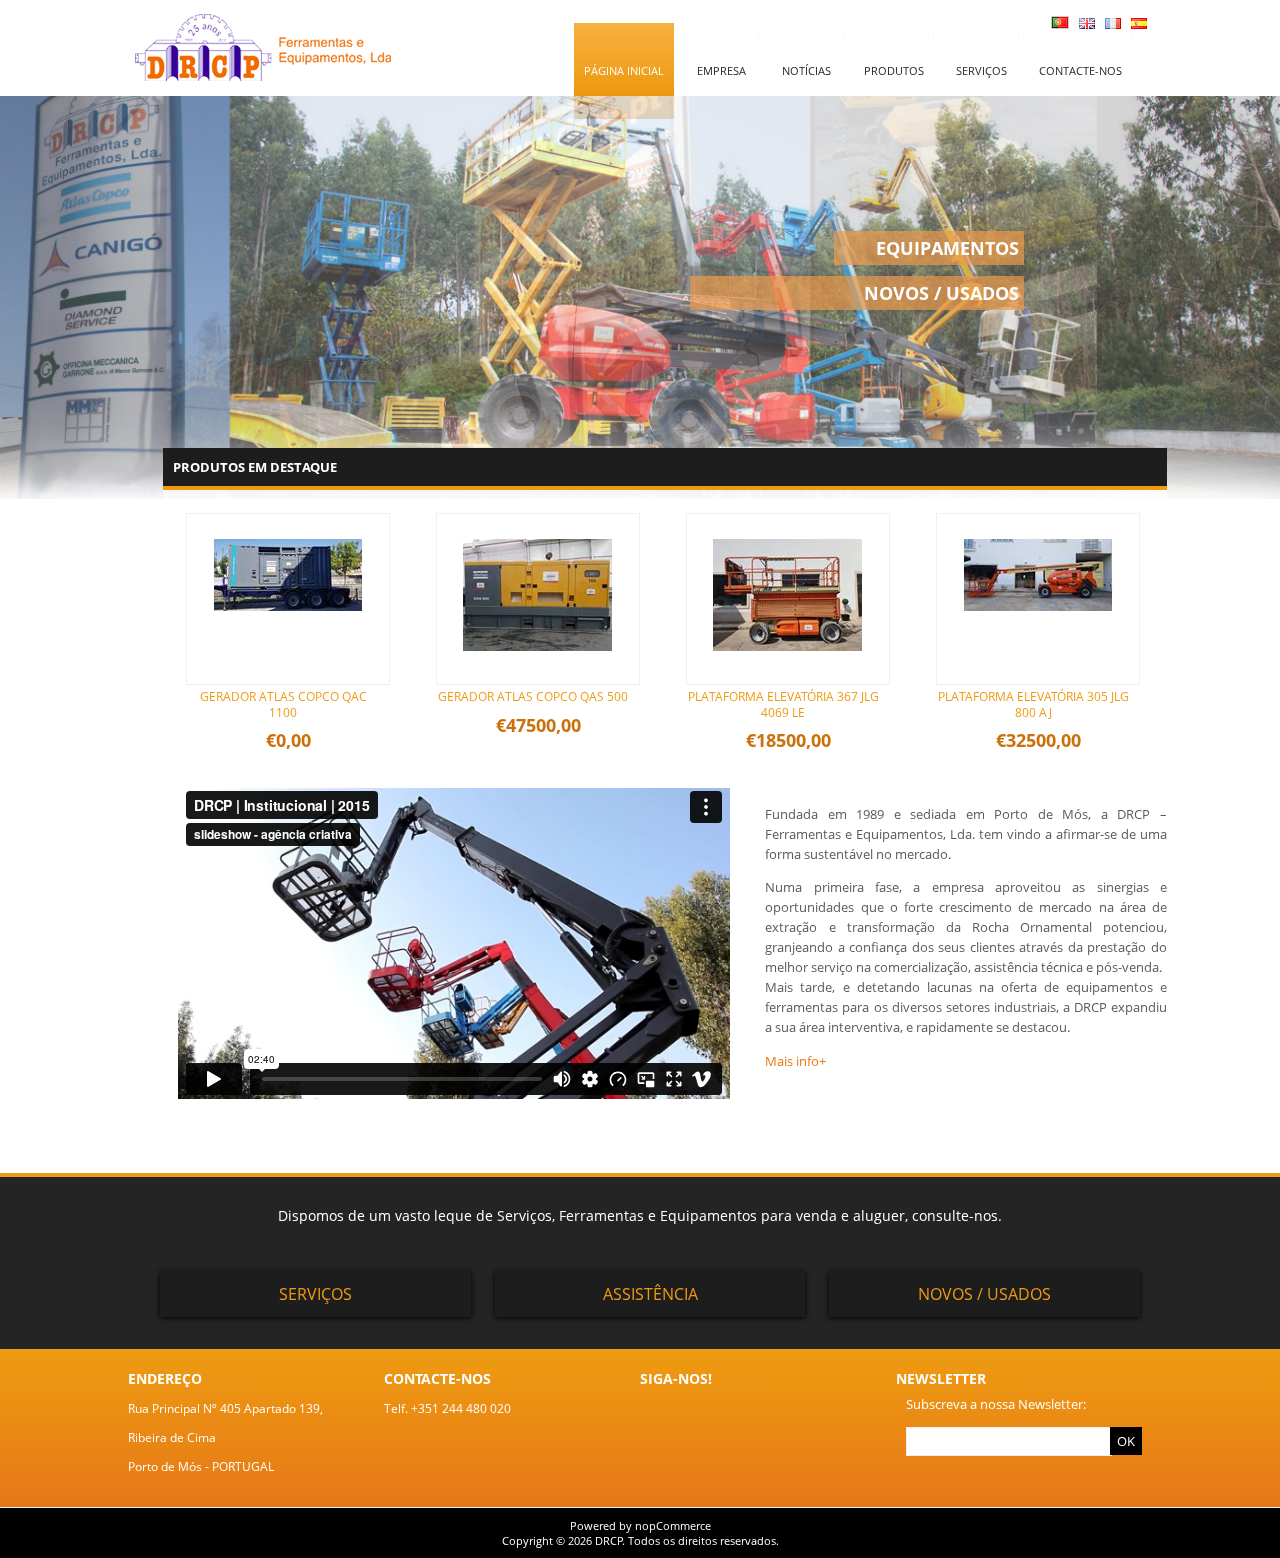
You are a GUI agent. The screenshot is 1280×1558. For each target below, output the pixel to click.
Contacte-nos (1080, 70)
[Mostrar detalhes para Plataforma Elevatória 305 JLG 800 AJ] (1038, 631)
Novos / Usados (984, 1294)
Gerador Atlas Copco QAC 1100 (283, 704)
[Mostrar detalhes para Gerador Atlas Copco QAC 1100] (288, 631)
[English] (1087, 24)
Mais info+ (795, 1061)
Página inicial (624, 70)
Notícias (806, 70)
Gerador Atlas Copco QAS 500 (533, 696)
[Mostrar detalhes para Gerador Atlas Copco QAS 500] (538, 671)
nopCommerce (673, 1525)
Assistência (650, 1294)
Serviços (981, 70)
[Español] (1139, 24)
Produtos (894, 70)
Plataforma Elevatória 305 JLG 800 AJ (1033, 704)
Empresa (721, 70)
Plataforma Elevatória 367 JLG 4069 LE (783, 704)
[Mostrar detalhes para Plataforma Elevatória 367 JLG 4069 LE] (788, 671)
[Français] (1113, 24)
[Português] (1060, 24)
